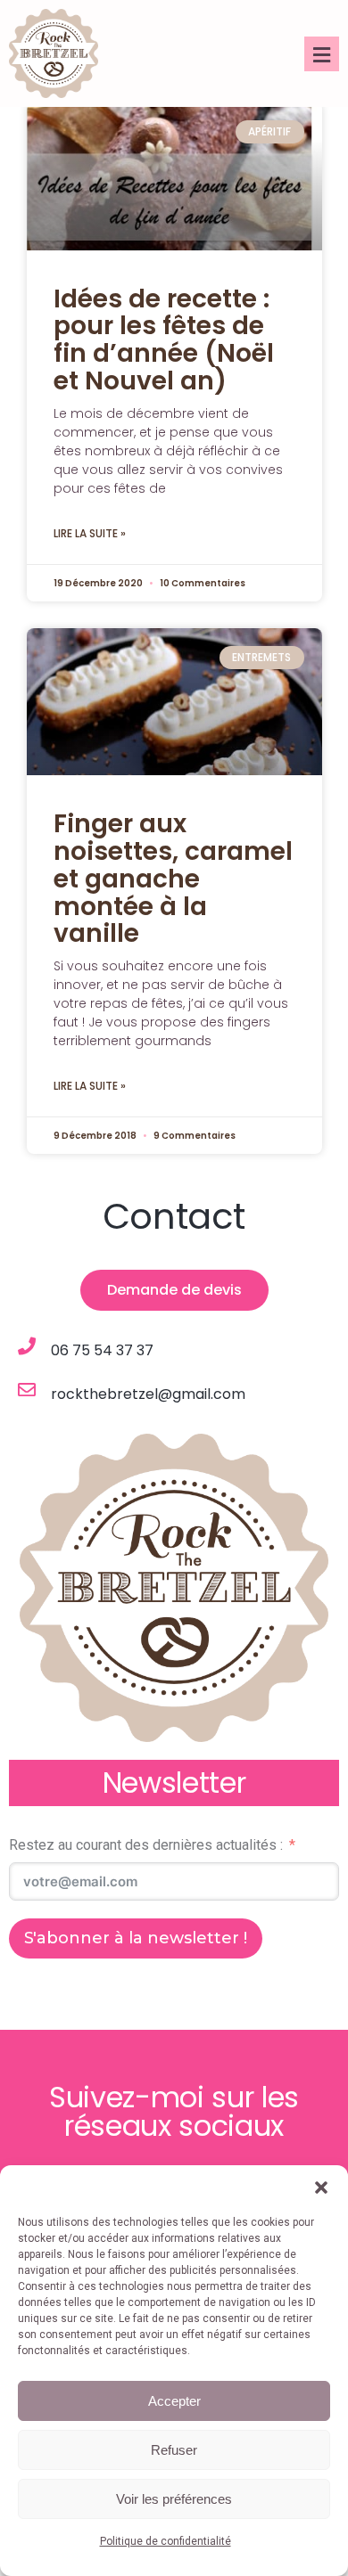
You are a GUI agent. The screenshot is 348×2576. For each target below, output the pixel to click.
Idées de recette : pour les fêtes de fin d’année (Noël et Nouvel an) (164, 340)
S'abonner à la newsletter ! (136, 1938)
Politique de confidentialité (166, 2541)
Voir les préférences (174, 2499)
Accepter (174, 2401)
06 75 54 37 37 (102, 1350)
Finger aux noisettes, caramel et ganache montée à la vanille (173, 879)
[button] (321, 2188)
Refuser (174, 2450)
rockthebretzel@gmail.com (148, 1394)
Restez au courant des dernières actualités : (146, 1845)
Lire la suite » (90, 533)
